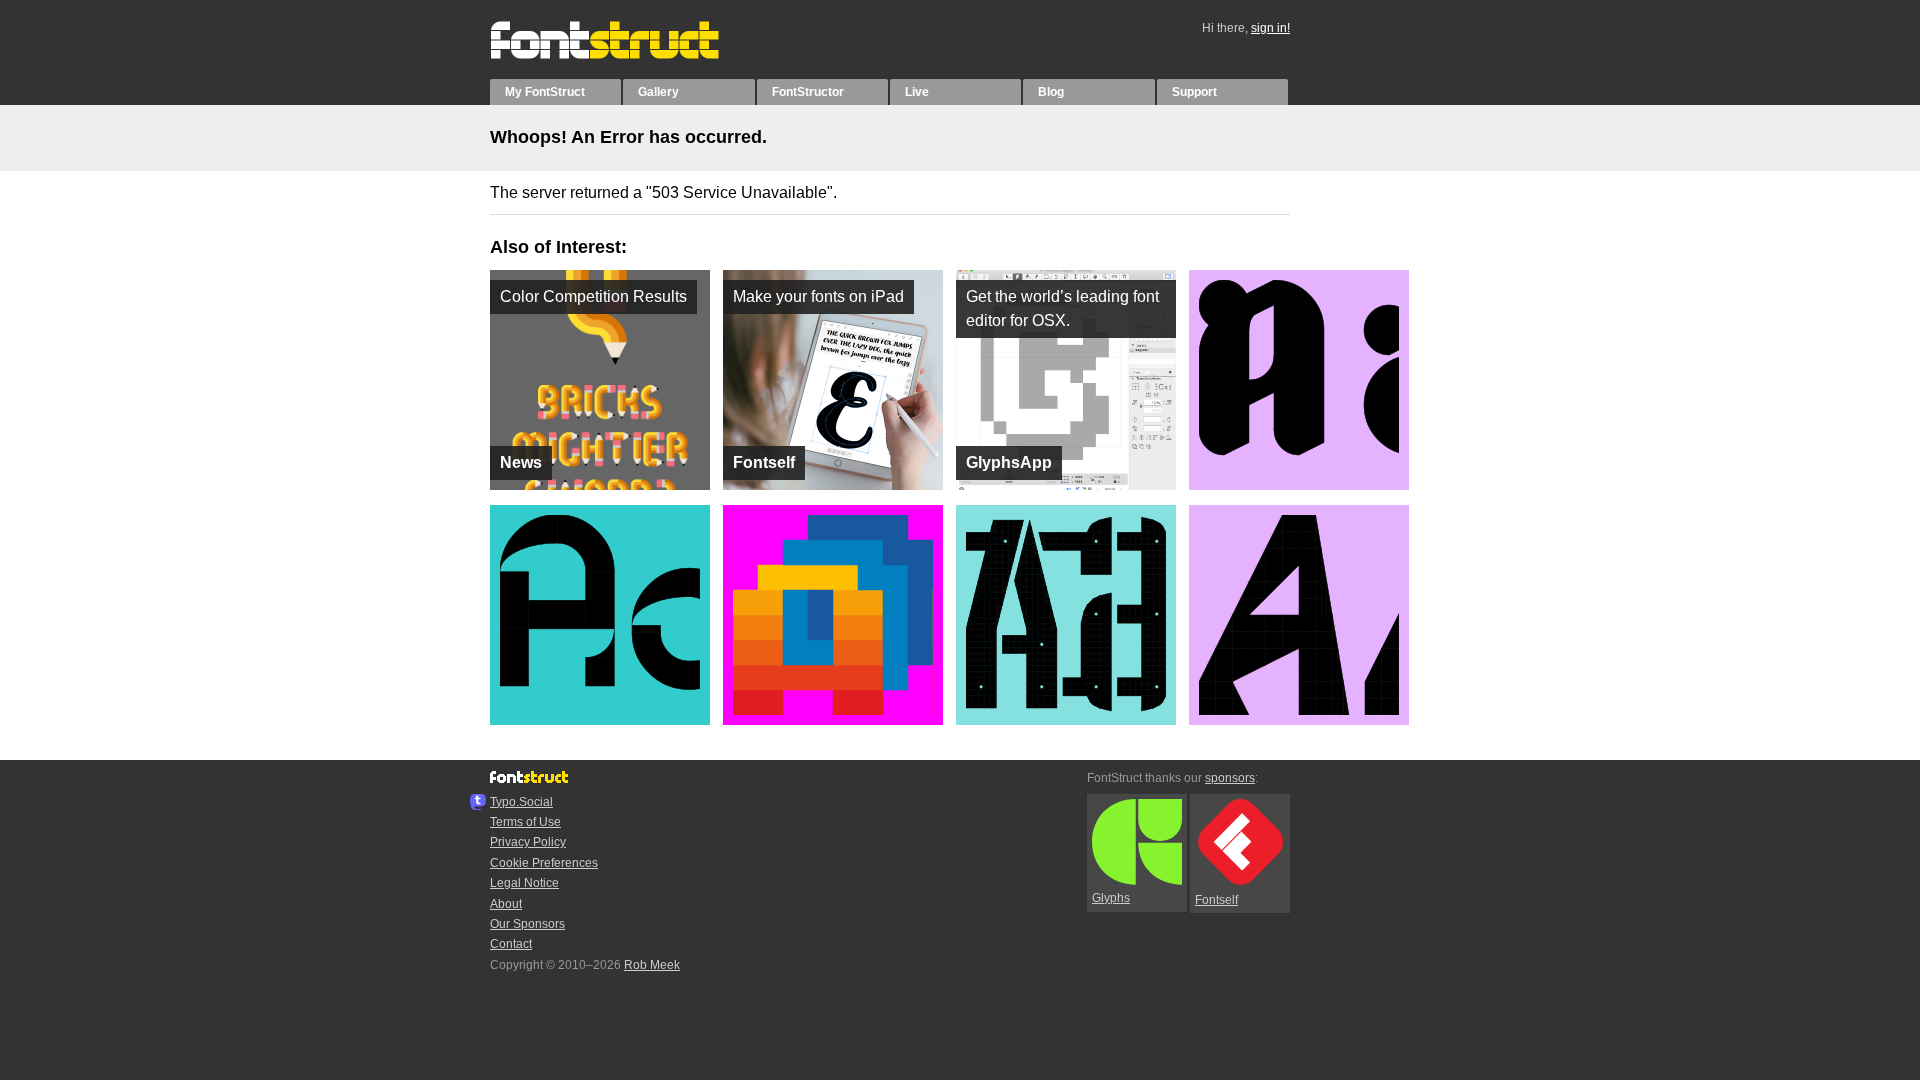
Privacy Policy (528, 842)
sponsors (1230, 778)
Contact (511, 944)
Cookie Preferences (544, 863)
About (506, 904)
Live (917, 92)
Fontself (1216, 900)
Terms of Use (525, 822)
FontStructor (808, 92)
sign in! (1270, 28)
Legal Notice (524, 883)
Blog (1051, 92)
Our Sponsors (527, 924)
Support (1194, 92)
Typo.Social (521, 802)
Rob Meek (652, 965)
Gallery (658, 92)
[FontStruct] (625, 55)
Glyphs (1111, 898)
